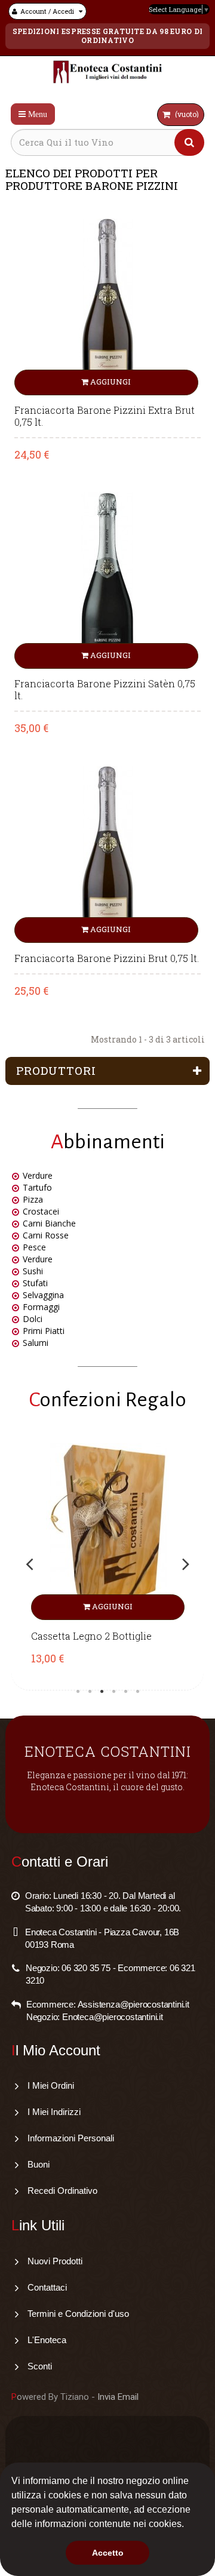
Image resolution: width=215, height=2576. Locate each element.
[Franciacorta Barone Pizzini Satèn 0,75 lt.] (108, 580)
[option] (107, 1564)
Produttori (56, 1070)
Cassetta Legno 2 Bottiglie (91, 1636)
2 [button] (90, 1692)
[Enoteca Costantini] (108, 73)
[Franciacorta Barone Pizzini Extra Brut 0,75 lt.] (108, 305)
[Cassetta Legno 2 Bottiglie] (107, 1532)
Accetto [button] (108, 2553)
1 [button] (78, 1692)
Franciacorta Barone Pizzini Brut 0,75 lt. (107, 958)
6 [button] (137, 1692)
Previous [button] (29, 1564)
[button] (188, 2525)
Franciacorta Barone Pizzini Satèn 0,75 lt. (105, 690)
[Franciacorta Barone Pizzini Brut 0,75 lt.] (108, 854)
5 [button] (125, 1692)
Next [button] (186, 1564)
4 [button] (113, 1692)
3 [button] (102, 1692)
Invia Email (118, 2397)
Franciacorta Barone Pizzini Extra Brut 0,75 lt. (105, 416)
